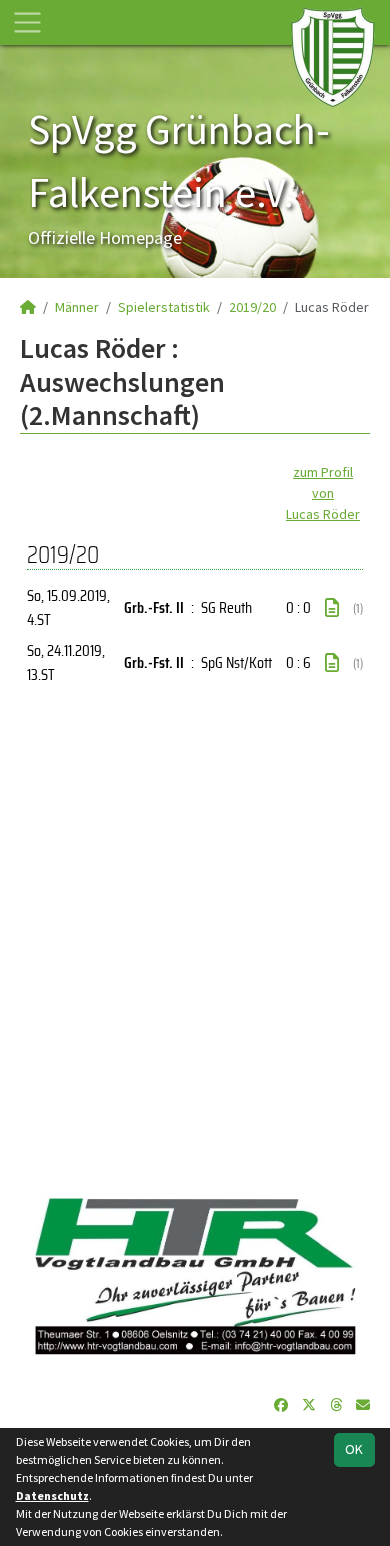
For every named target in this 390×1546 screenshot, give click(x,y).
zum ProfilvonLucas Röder (323, 493)
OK (354, 1449)
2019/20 (252, 307)
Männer (77, 307)
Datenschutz (52, 1495)
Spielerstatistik (164, 307)
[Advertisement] (195, 942)
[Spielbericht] (332, 608)
